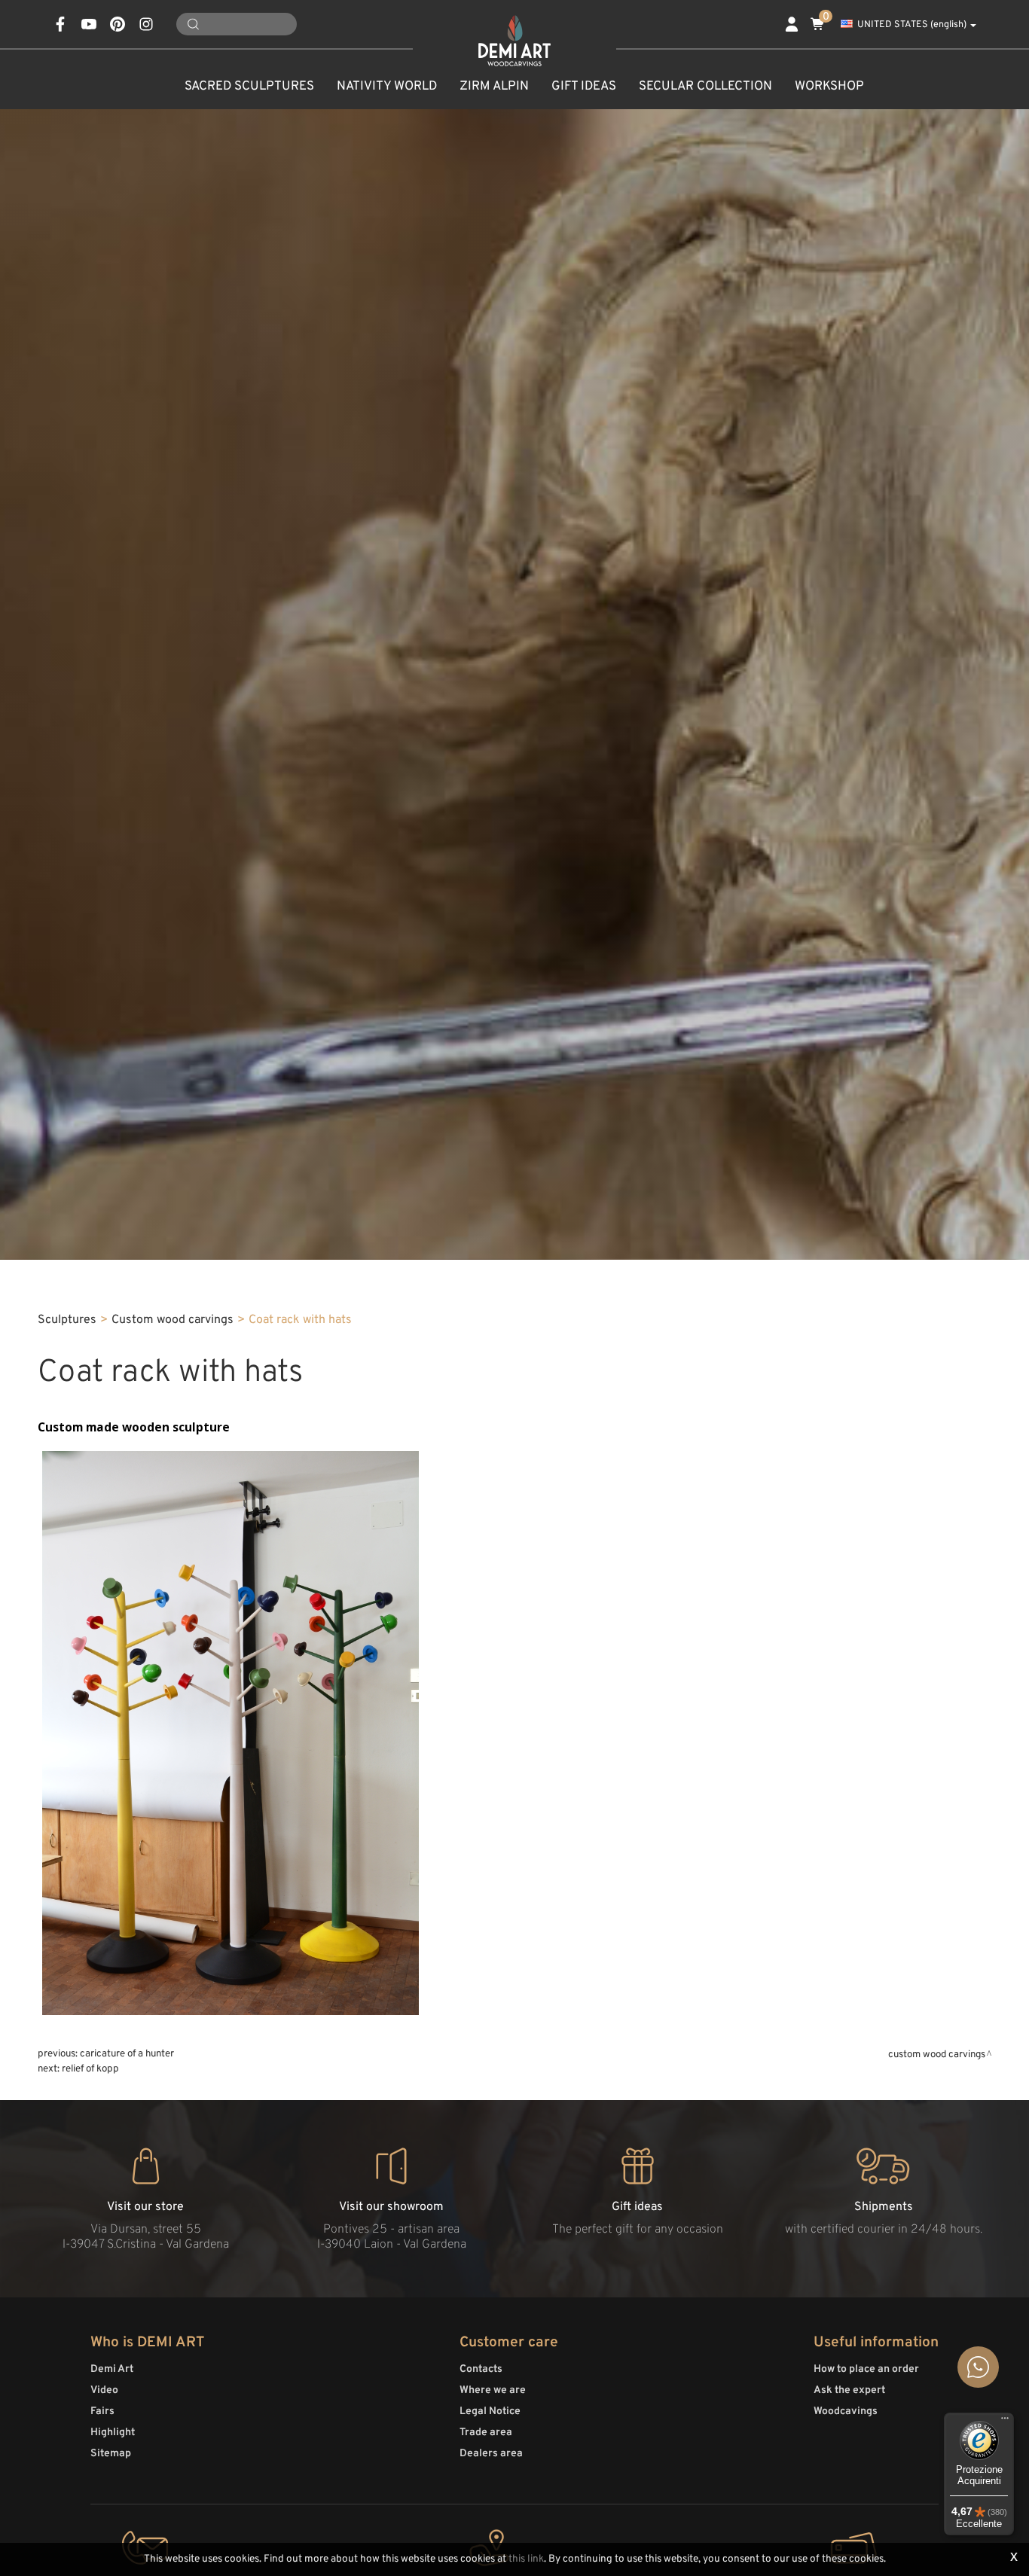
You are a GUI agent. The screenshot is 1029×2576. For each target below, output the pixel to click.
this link (526, 2559)
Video (104, 2390)
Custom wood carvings (173, 1320)
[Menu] (1005, 2422)
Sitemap (111, 2454)
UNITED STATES (912, 25)
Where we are (493, 2390)
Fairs (102, 2411)
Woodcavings (846, 2411)
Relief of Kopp (90, 2069)
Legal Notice (490, 2411)
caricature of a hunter (127, 2054)
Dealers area (491, 2454)
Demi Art (112, 2369)
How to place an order (866, 2369)
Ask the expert (849, 2390)
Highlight (113, 2433)
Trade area (486, 2433)
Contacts (481, 2369)
